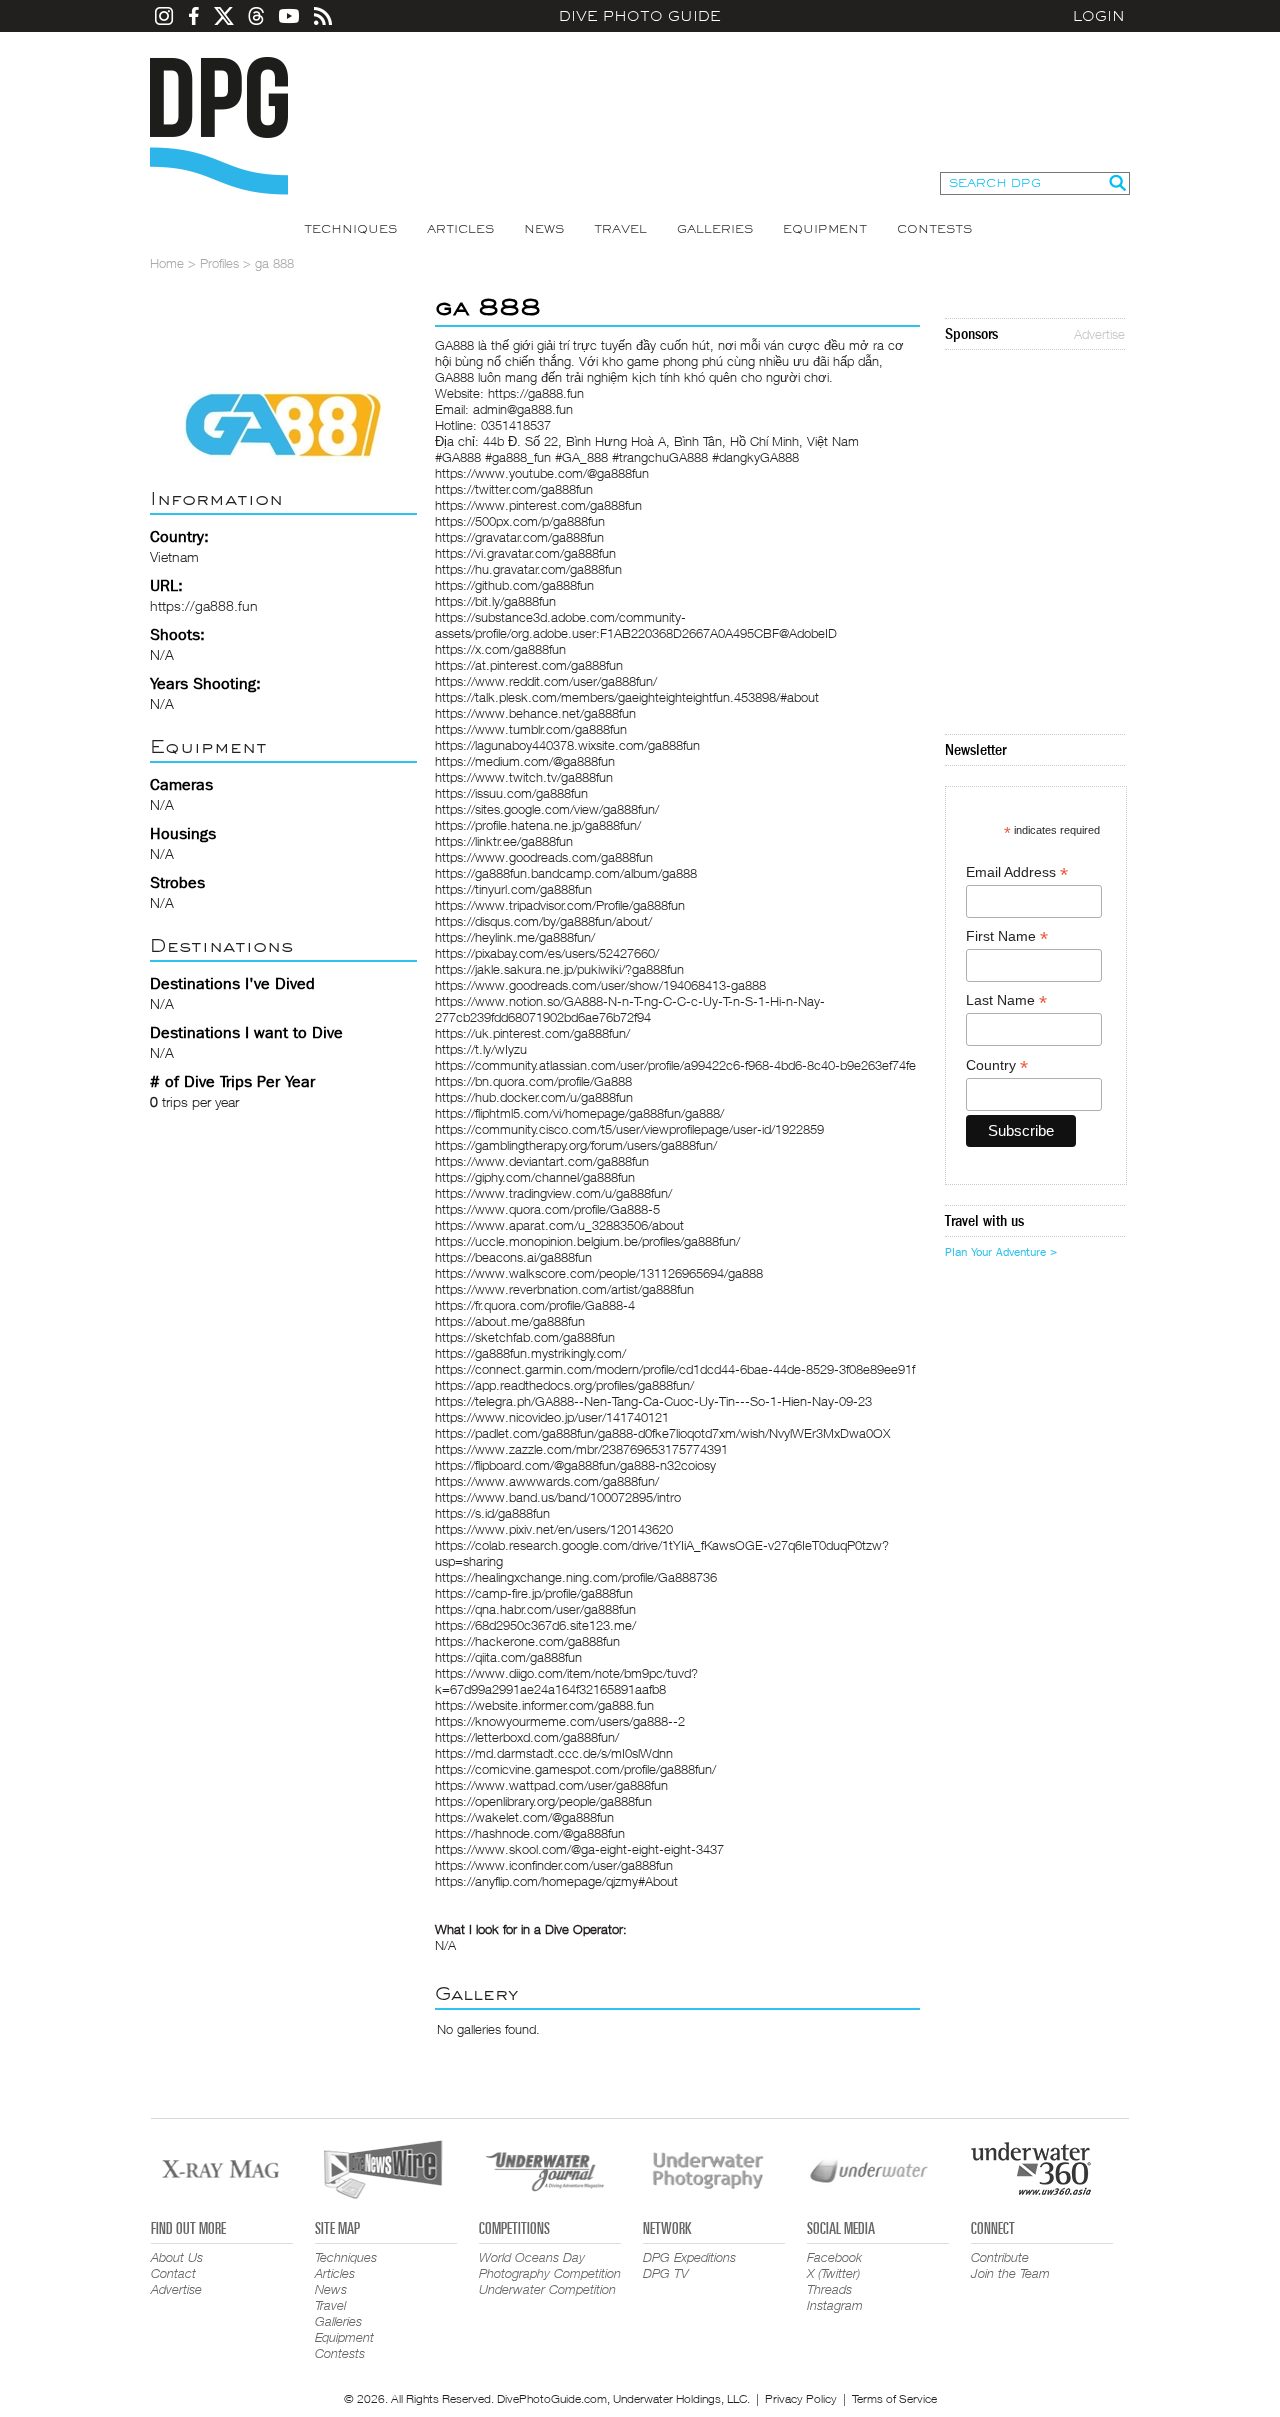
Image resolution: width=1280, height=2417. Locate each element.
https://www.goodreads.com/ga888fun (544, 857)
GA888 (454, 345)
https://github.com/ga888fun (514, 585)
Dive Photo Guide (640, 16)
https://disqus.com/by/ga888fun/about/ (543, 921)
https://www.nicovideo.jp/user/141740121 (552, 1417)
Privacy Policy (801, 2398)
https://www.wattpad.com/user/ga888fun (551, 1785)
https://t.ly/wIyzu (481, 1049)
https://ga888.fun (204, 605)
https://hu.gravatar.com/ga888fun (528, 569)
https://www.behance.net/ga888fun (535, 713)
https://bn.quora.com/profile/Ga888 (533, 1081)
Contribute (1000, 2257)
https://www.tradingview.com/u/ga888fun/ (553, 1193)
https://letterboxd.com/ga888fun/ (527, 1737)
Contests (934, 229)
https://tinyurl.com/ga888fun (513, 889)
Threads (829, 2289)
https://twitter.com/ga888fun (514, 489)
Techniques (350, 229)
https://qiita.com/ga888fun (508, 1657)
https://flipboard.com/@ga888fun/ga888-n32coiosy (575, 1465)
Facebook (834, 2257)
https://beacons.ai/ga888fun (513, 1257)
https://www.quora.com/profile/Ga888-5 (547, 1209)
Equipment (825, 229)
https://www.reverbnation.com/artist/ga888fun (564, 1289)
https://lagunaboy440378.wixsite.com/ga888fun (567, 745)
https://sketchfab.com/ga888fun (525, 1337)
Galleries (715, 229)
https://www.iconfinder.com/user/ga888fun (554, 1865)
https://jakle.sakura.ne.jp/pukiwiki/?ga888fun (559, 969)
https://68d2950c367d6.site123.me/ (535, 1625)
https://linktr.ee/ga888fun (504, 841)
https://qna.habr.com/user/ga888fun (535, 1609)
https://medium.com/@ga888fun (525, 761)
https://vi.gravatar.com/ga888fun (525, 553)
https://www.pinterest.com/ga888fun (538, 505)
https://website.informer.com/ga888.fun (544, 1705)
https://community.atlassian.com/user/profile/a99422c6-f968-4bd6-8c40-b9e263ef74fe (675, 1065)
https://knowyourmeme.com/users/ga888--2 (560, 1721)
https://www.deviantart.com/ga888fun (542, 1161)
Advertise (1099, 334)
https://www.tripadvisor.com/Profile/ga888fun (560, 905)
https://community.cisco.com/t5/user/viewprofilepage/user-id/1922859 (629, 1129)
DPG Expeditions (689, 2257)
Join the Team (1010, 2273)
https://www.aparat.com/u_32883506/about (559, 1225)
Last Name (1006, 1000)
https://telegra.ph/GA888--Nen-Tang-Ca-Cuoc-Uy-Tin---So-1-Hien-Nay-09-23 (653, 1401)
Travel (620, 229)
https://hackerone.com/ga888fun (527, 1641)
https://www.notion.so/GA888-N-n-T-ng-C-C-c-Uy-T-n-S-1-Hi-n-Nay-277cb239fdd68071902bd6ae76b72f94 (630, 1009)
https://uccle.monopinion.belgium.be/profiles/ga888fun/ (587, 1241)
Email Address (1017, 872)
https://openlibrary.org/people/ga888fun (543, 1801)
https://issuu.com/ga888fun (511, 793)
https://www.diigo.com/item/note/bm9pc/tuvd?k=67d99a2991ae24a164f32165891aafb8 (566, 1681)
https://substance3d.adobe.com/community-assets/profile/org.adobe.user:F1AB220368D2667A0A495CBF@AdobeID (636, 625)
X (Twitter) (833, 2273)
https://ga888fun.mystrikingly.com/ (530, 1353)
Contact (173, 2273)
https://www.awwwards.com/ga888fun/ (547, 1481)
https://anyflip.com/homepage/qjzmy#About (556, 1881)
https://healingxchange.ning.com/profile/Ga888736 (576, 1577)
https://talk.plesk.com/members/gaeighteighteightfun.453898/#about (627, 697)
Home (167, 263)
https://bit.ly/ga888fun (495, 601)
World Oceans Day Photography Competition (550, 2265)
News (544, 229)
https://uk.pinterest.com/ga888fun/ (532, 1033)
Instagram (835, 2305)
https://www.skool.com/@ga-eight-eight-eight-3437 (579, 1849)
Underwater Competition (547, 2289)
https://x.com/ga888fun (500, 649)
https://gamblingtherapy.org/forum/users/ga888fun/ (576, 1145)
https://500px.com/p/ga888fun (520, 521)
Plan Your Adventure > (1001, 1252)
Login (1099, 16)
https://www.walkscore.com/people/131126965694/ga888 (599, 1273)
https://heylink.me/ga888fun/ (515, 937)
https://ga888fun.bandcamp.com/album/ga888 (566, 873)
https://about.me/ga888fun (510, 1321)
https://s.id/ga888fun (492, 1513)
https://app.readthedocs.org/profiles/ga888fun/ (564, 1385)
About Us (177, 2257)
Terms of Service (894, 2398)
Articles (460, 229)
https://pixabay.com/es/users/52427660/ (547, 953)
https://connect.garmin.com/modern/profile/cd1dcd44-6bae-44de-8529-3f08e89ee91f (675, 1369)
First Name (1007, 936)
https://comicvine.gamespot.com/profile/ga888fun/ (575, 1769)
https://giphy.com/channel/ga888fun (535, 1177)
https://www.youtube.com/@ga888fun (542, 473)
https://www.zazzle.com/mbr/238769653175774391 (581, 1449)
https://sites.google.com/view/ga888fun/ (547, 809)
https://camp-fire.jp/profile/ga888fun (534, 1593)
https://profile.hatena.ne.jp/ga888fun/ (538, 825)
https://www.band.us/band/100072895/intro (558, 1497)
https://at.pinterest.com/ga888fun (529, 665)
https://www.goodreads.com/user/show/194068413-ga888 (600, 985)
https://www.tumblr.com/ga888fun (531, 729)
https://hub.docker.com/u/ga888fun (534, 1097)
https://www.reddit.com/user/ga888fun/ (546, 681)
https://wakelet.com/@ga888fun (524, 1817)
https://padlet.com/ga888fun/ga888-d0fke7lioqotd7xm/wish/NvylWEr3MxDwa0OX (662, 1433)
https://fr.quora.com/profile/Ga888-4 (535, 1305)
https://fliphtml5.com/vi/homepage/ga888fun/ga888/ (579, 1113)
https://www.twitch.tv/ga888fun (524, 777)
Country (997, 1065)
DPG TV (666, 2273)
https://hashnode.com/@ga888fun (530, 1833)
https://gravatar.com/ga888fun (519, 537)
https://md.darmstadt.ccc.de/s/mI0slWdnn (554, 1753)
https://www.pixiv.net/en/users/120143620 (554, 1529)
